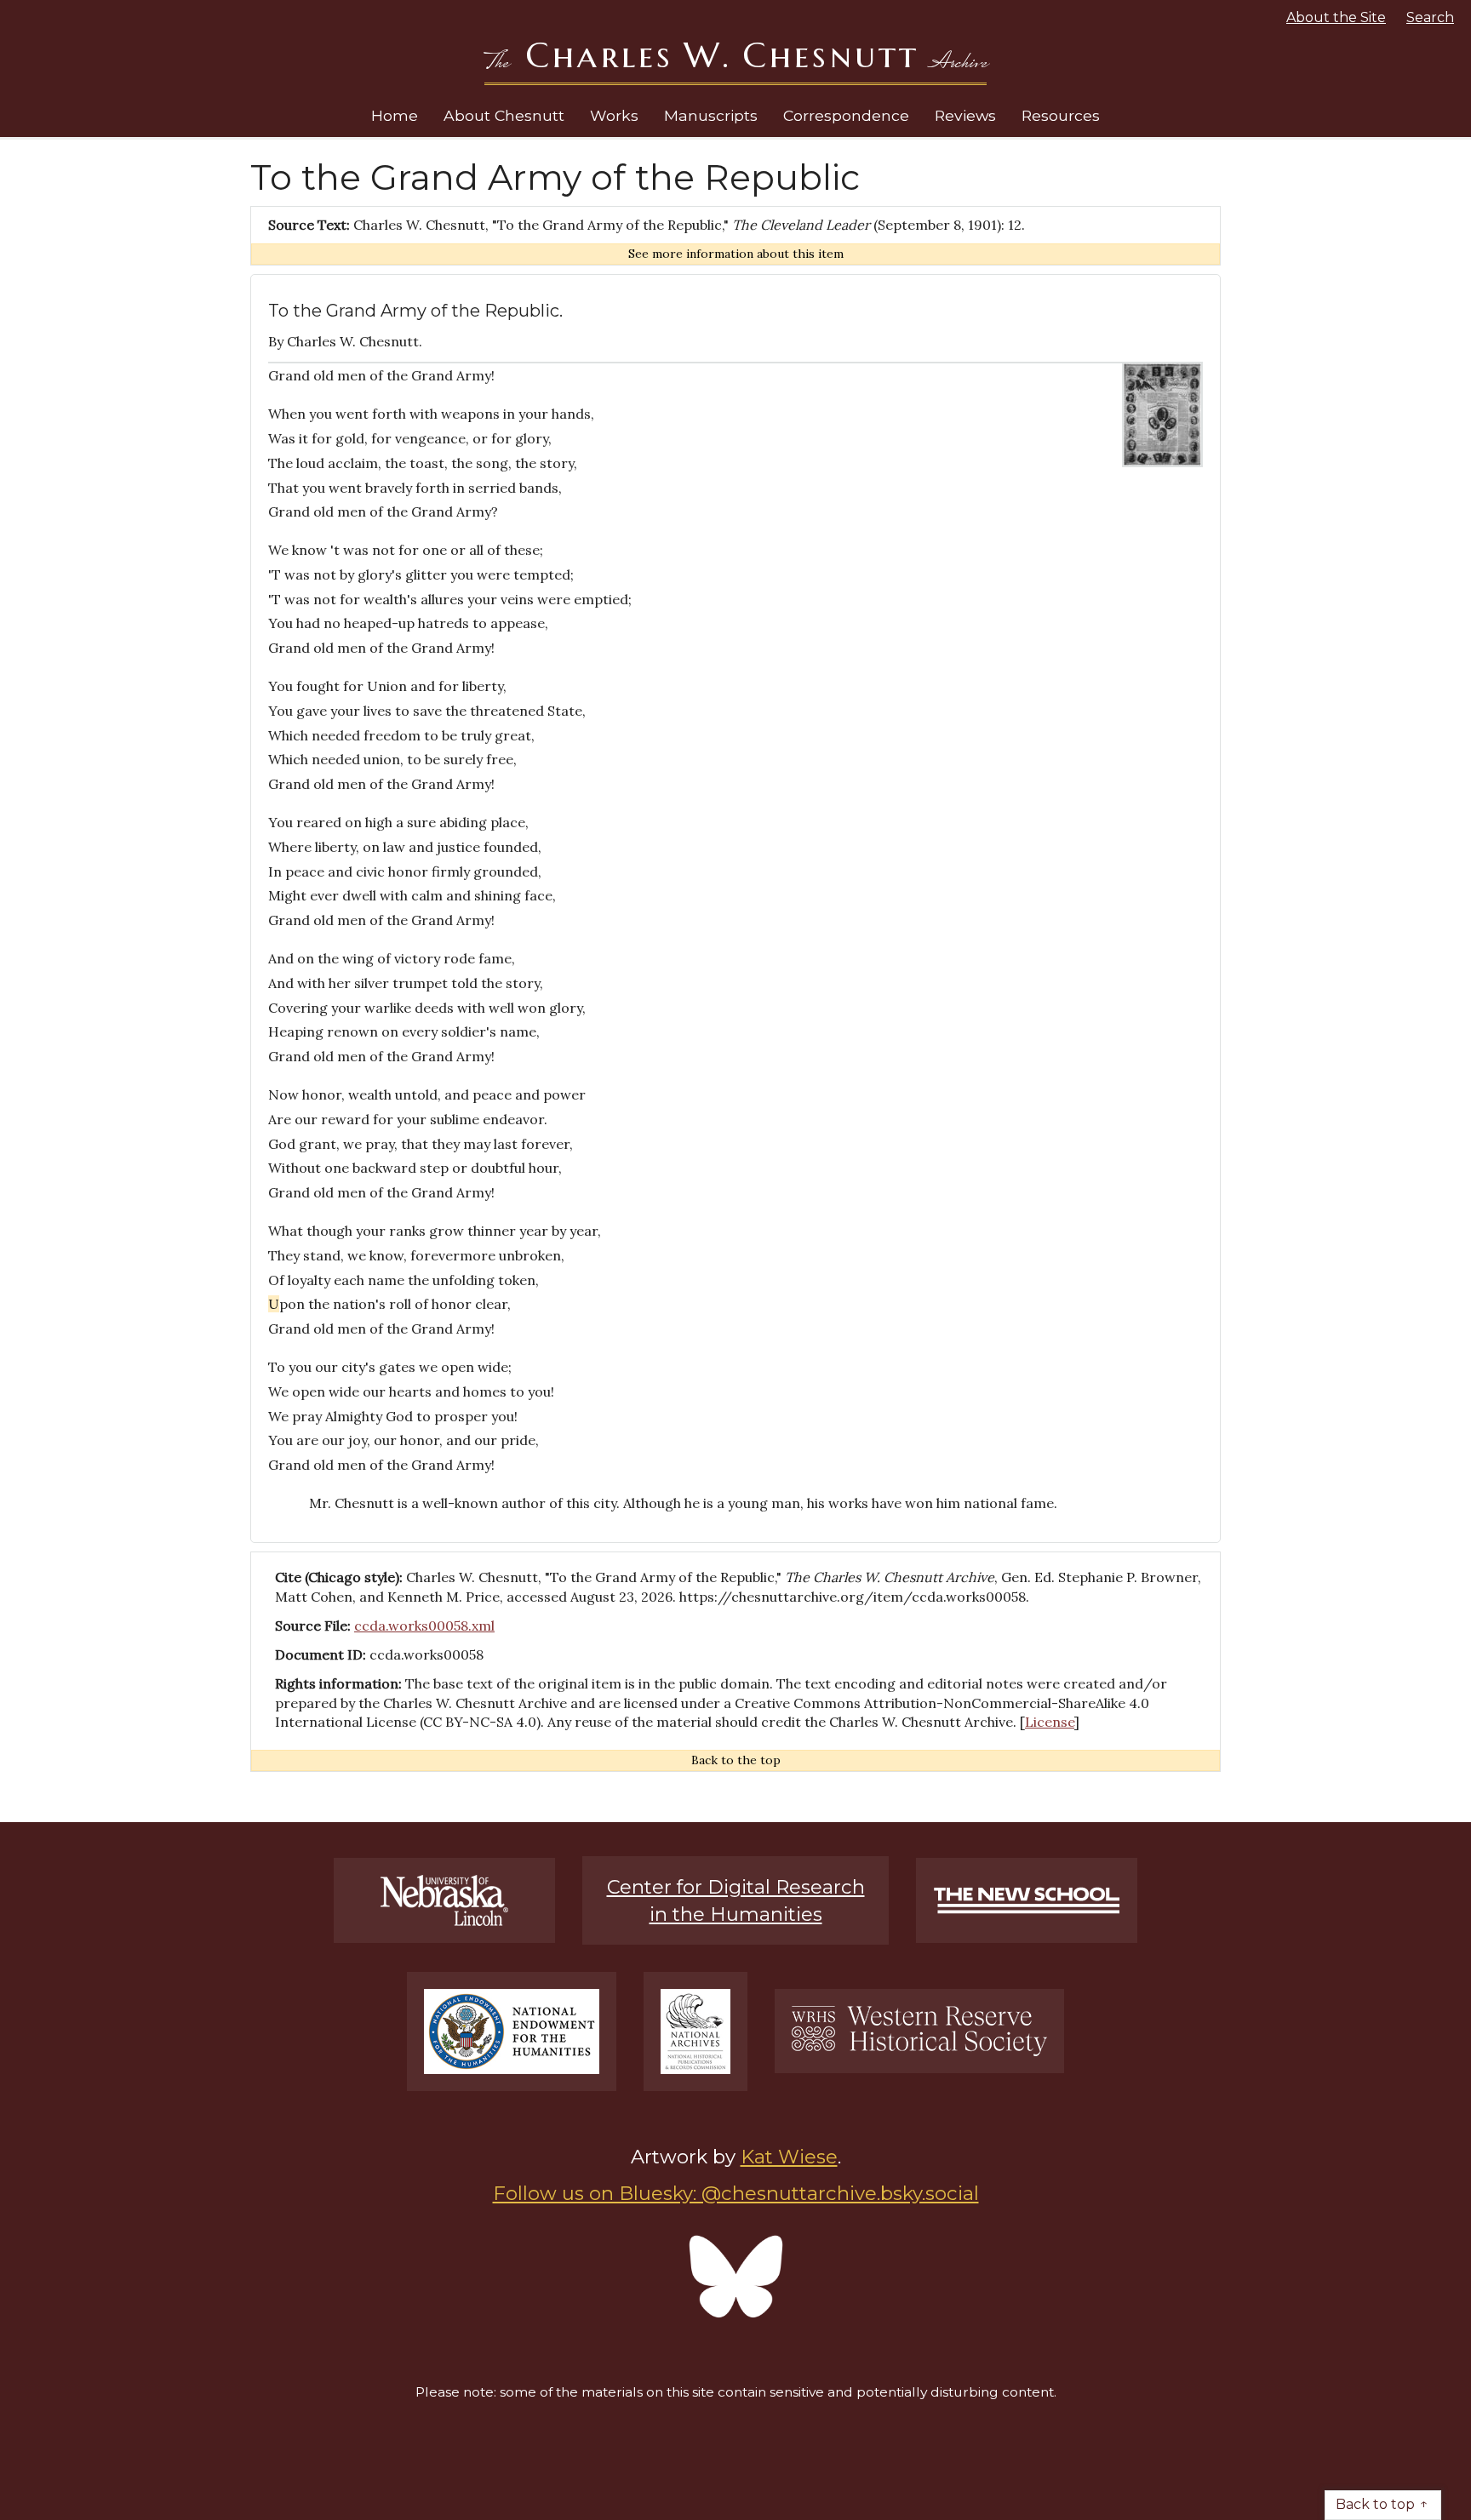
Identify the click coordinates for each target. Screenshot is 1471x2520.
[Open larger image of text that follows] (1162, 413)
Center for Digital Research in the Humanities (736, 1900)
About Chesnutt (504, 115)
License (1050, 1722)
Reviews (965, 115)
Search (1430, 17)
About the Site (1336, 17)
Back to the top (736, 1760)
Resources (1061, 115)
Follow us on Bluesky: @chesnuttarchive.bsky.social (736, 2193)
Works (614, 115)
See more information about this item (736, 254)
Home (395, 115)
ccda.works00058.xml (424, 1626)
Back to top (1375, 2504)
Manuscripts (711, 115)
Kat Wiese (789, 2157)
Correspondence (846, 115)
